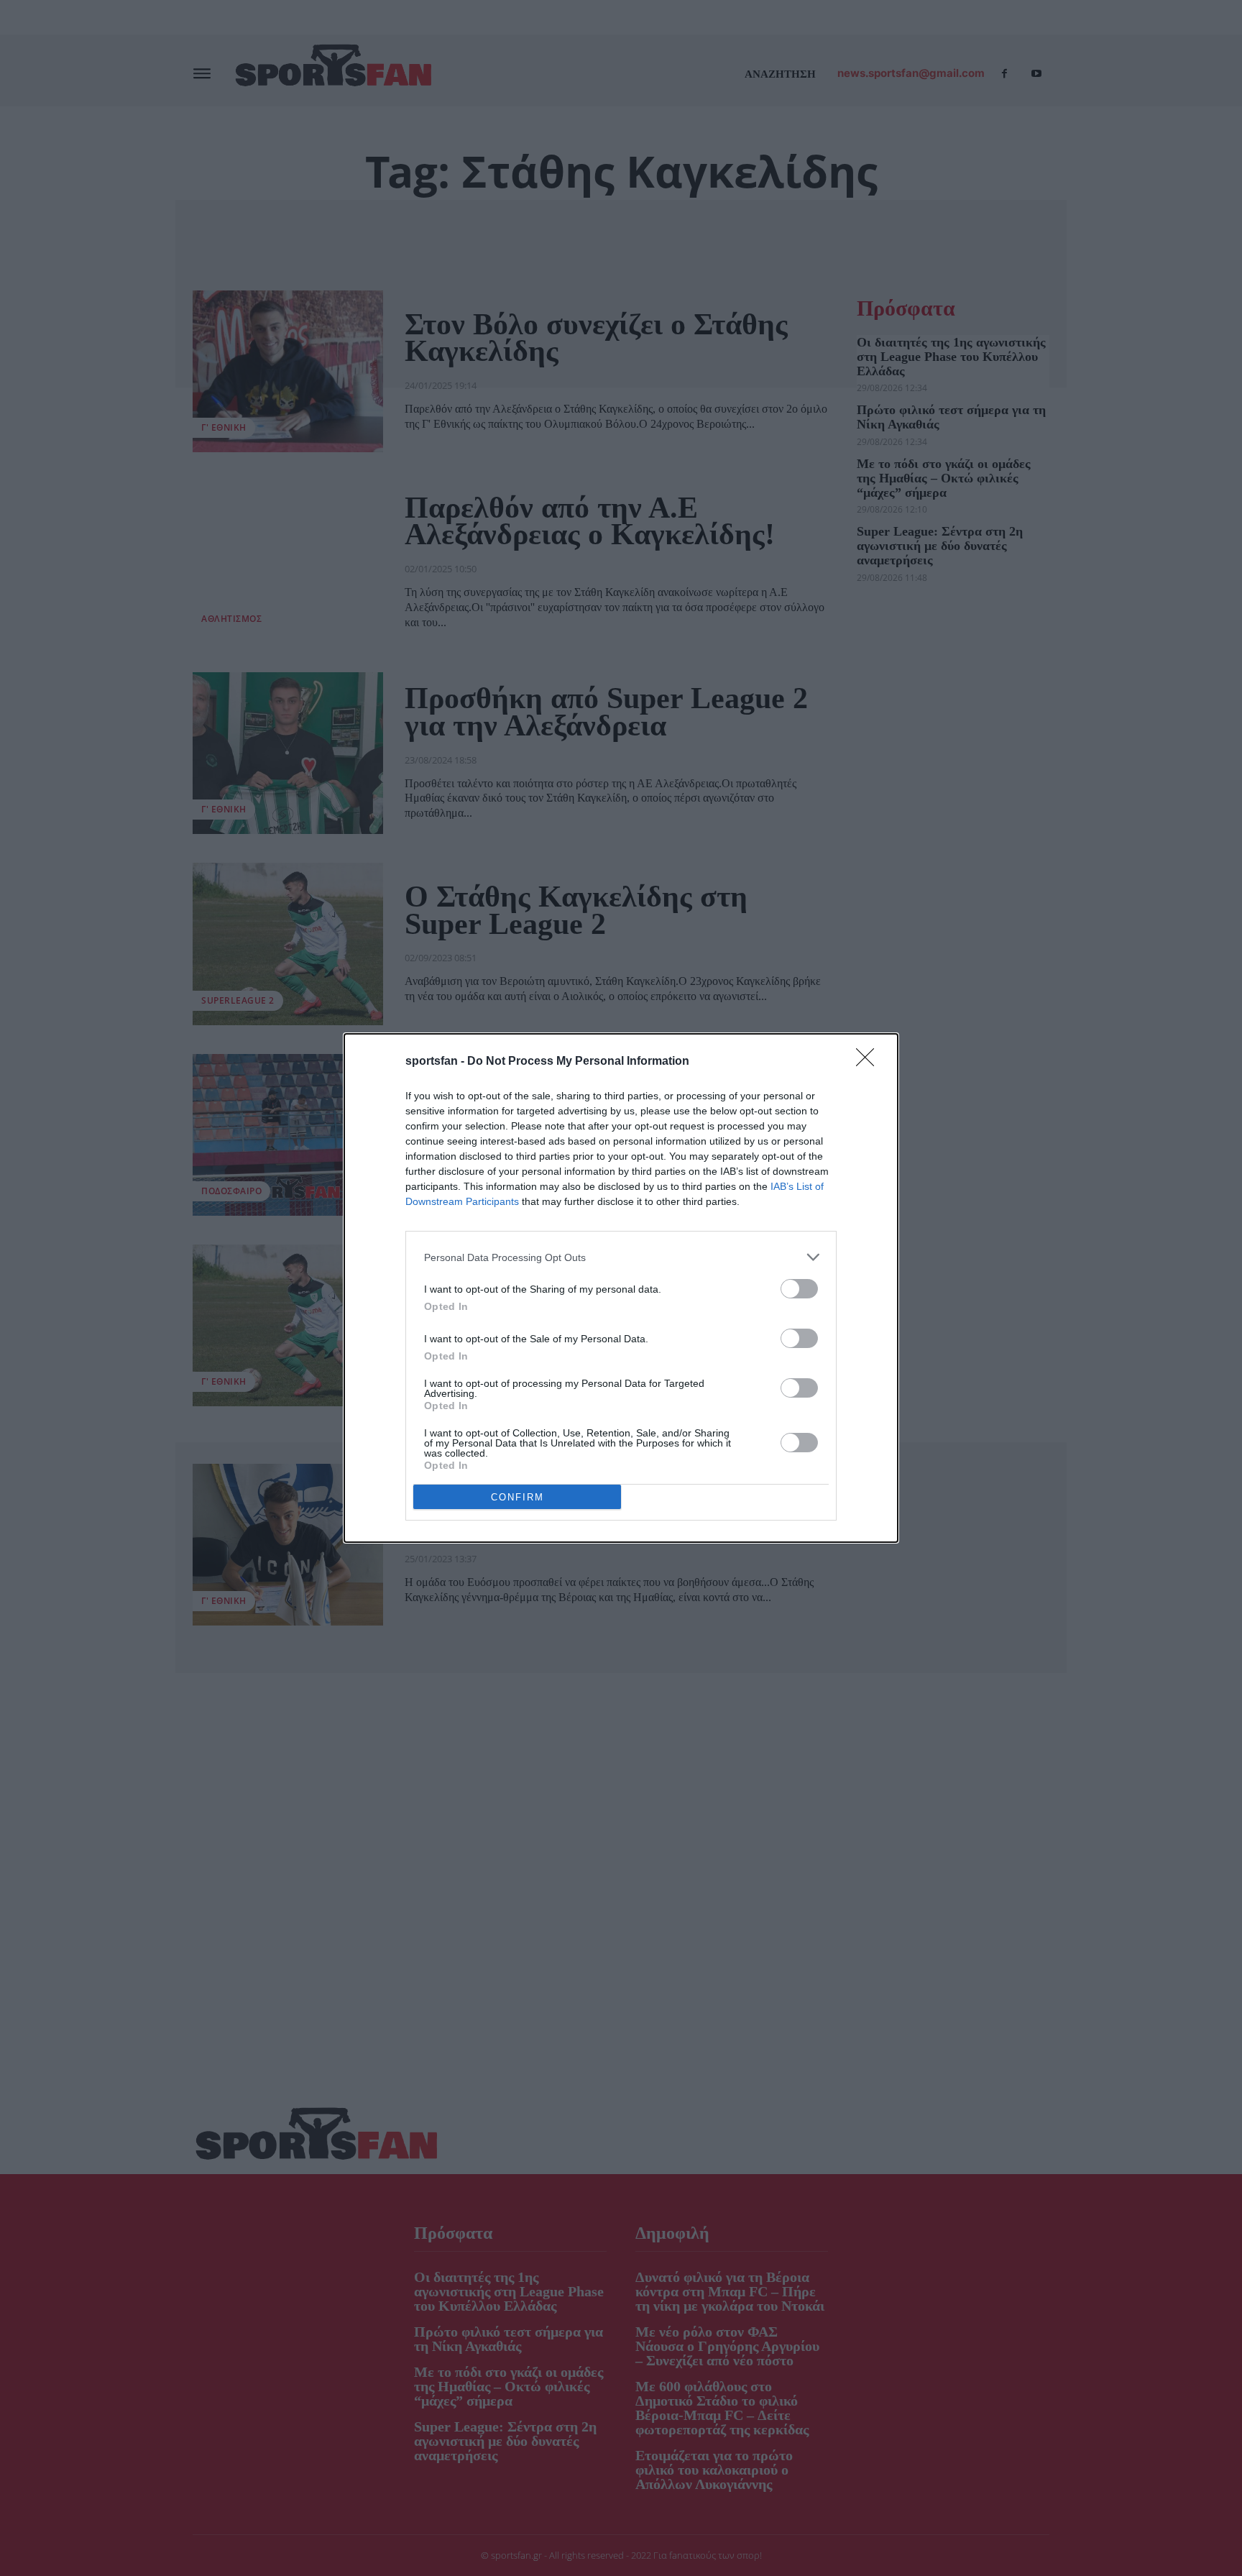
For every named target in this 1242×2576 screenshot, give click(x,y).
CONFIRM (517, 1497)
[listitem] (621, 1257)
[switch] (799, 1289)
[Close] (870, 1062)
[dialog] (621, 1288)
